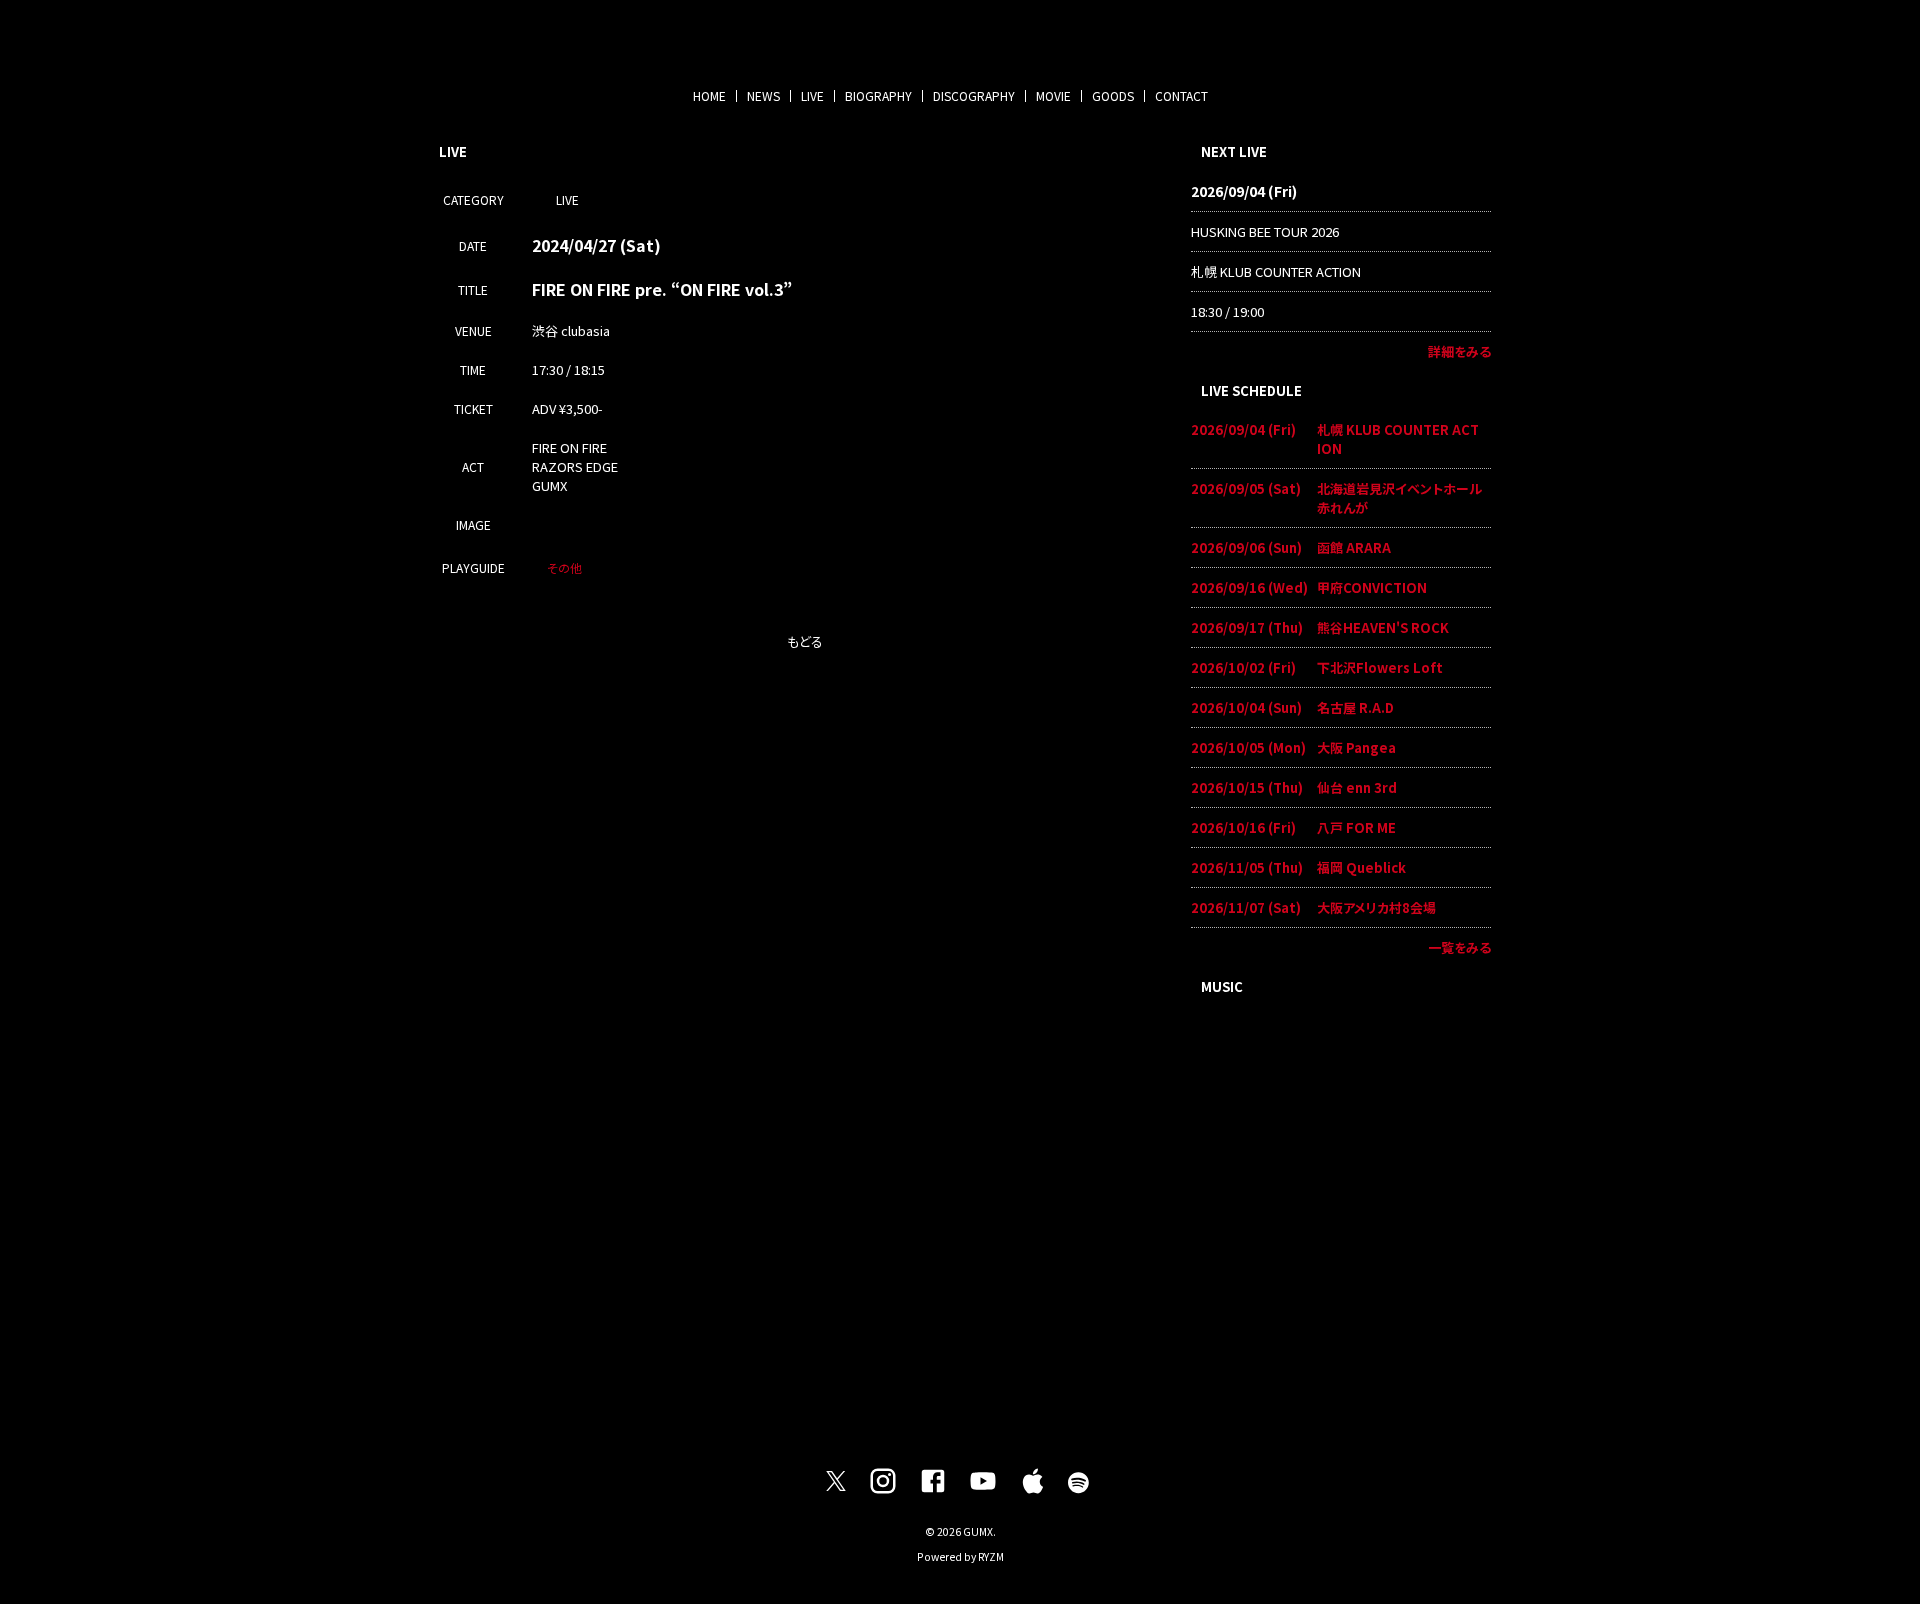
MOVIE (1053, 95)
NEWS (763, 95)
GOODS (1113, 95)
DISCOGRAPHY (974, 95)
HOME (709, 95)
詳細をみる (1459, 351)
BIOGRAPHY (878, 95)
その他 (564, 567)
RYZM (991, 1556)
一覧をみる (1459, 947)
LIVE (812, 95)
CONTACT (1181, 95)
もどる (805, 641)
